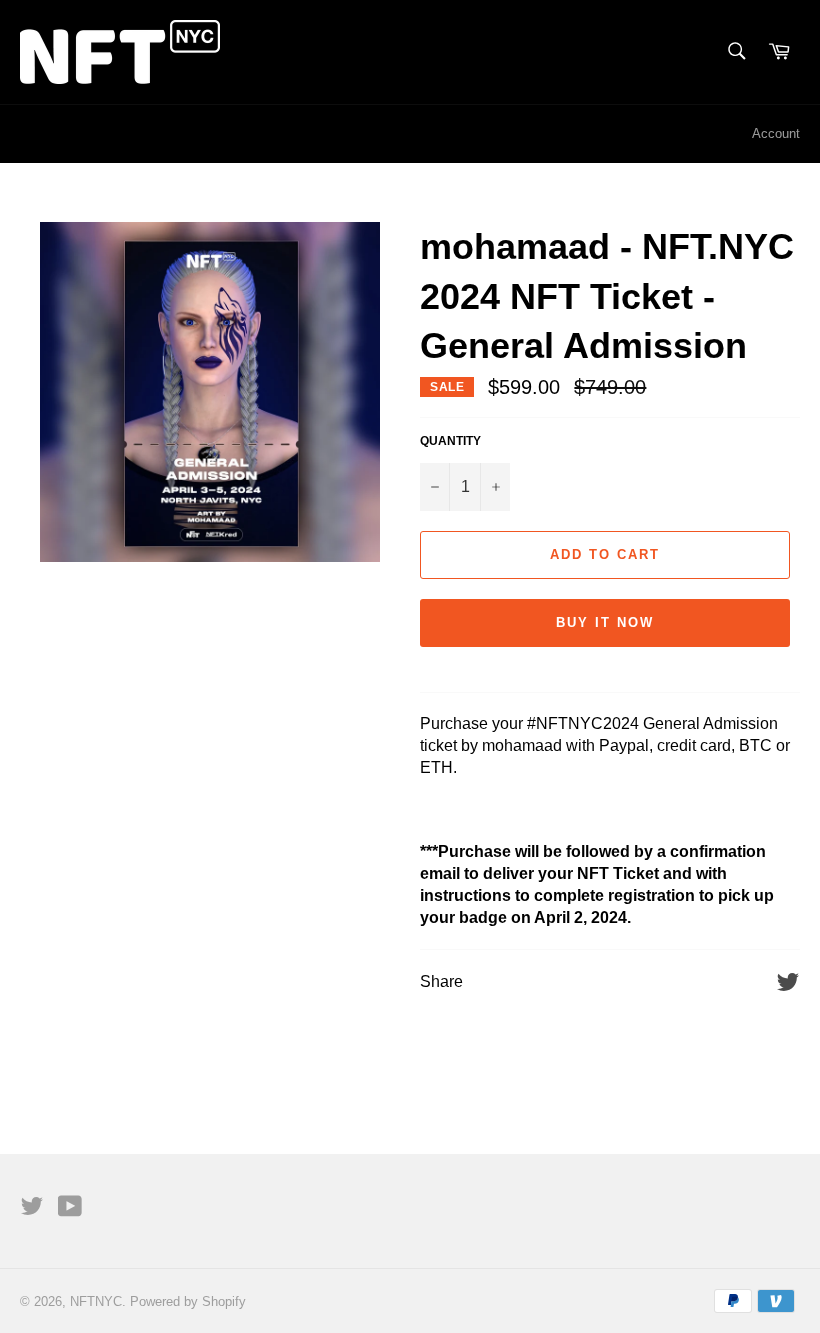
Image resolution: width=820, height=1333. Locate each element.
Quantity (450, 441)
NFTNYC (96, 1301)
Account (776, 133)
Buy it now (605, 622)
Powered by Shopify (188, 1301)
